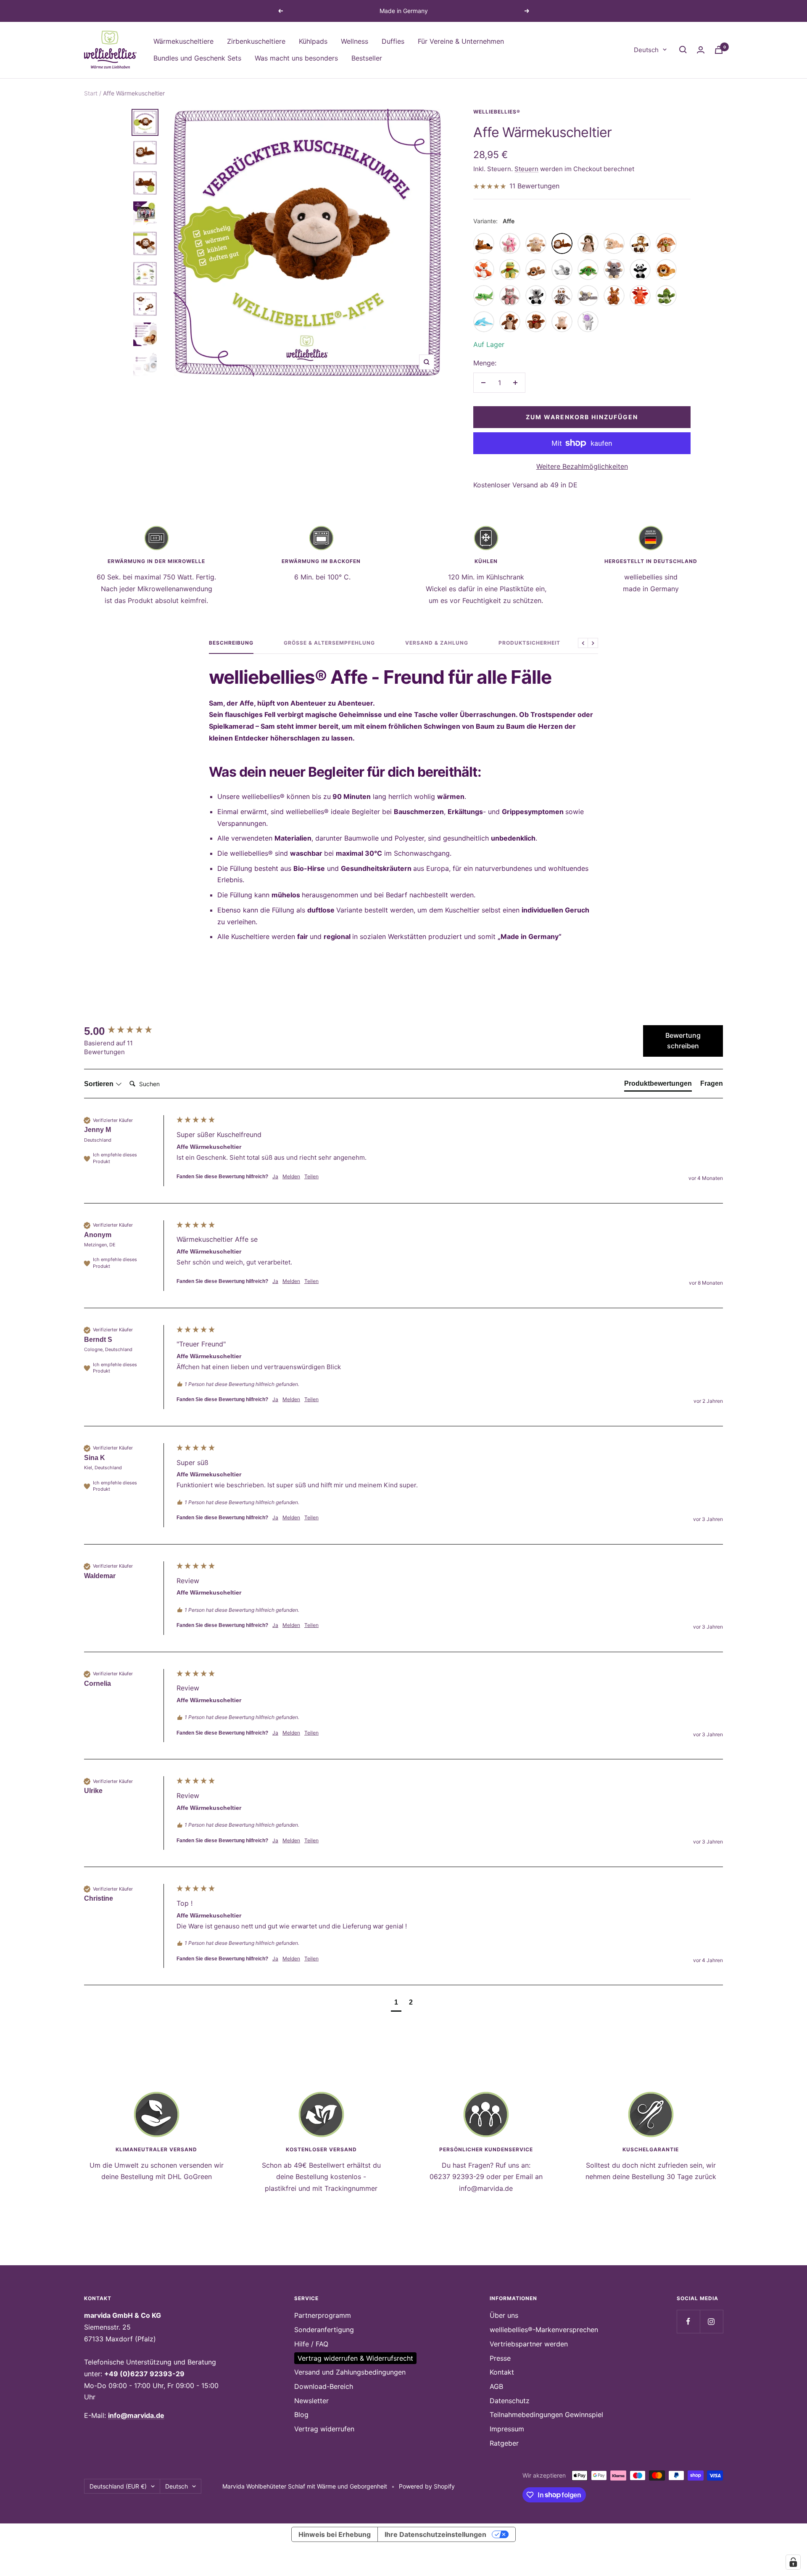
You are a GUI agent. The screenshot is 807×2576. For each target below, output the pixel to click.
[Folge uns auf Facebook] (688, 2321)
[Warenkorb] (719, 50)
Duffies (393, 41)
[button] (396, 2003)
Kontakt (502, 2372)
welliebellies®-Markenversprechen (544, 2330)
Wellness (355, 41)
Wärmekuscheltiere (183, 41)
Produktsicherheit (529, 643)
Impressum (507, 2429)
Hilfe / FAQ (311, 2344)
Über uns (504, 2315)
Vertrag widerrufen (324, 2429)
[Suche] (683, 50)
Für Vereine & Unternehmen (461, 41)
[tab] (658, 1085)
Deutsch (646, 49)
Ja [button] (275, 1176)
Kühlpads (313, 41)
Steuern (526, 169)
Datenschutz (510, 2401)
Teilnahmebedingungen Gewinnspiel (546, 2415)
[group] (128, 1031)
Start (91, 93)
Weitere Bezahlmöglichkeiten (582, 466)
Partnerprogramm (323, 2315)
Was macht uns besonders (296, 58)
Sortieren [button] (100, 1084)
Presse (500, 2358)
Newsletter (311, 2401)
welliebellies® (497, 112)
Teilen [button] (311, 1176)
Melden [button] (291, 1176)
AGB (496, 2386)
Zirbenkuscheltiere (256, 41)
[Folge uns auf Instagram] (711, 2321)
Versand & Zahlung (437, 643)
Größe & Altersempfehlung (329, 643)
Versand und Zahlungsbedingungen (350, 2372)
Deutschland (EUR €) (118, 2486)
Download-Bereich (324, 2386)
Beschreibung (231, 643)
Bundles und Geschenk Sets (197, 58)
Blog (301, 2415)
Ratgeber (504, 2443)
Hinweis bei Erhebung (335, 2534)
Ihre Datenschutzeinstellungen (435, 2534)
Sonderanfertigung (324, 2330)
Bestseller (367, 58)
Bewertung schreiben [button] (683, 1041)
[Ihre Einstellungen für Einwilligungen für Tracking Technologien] (793, 2562)
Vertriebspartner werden (529, 2344)
